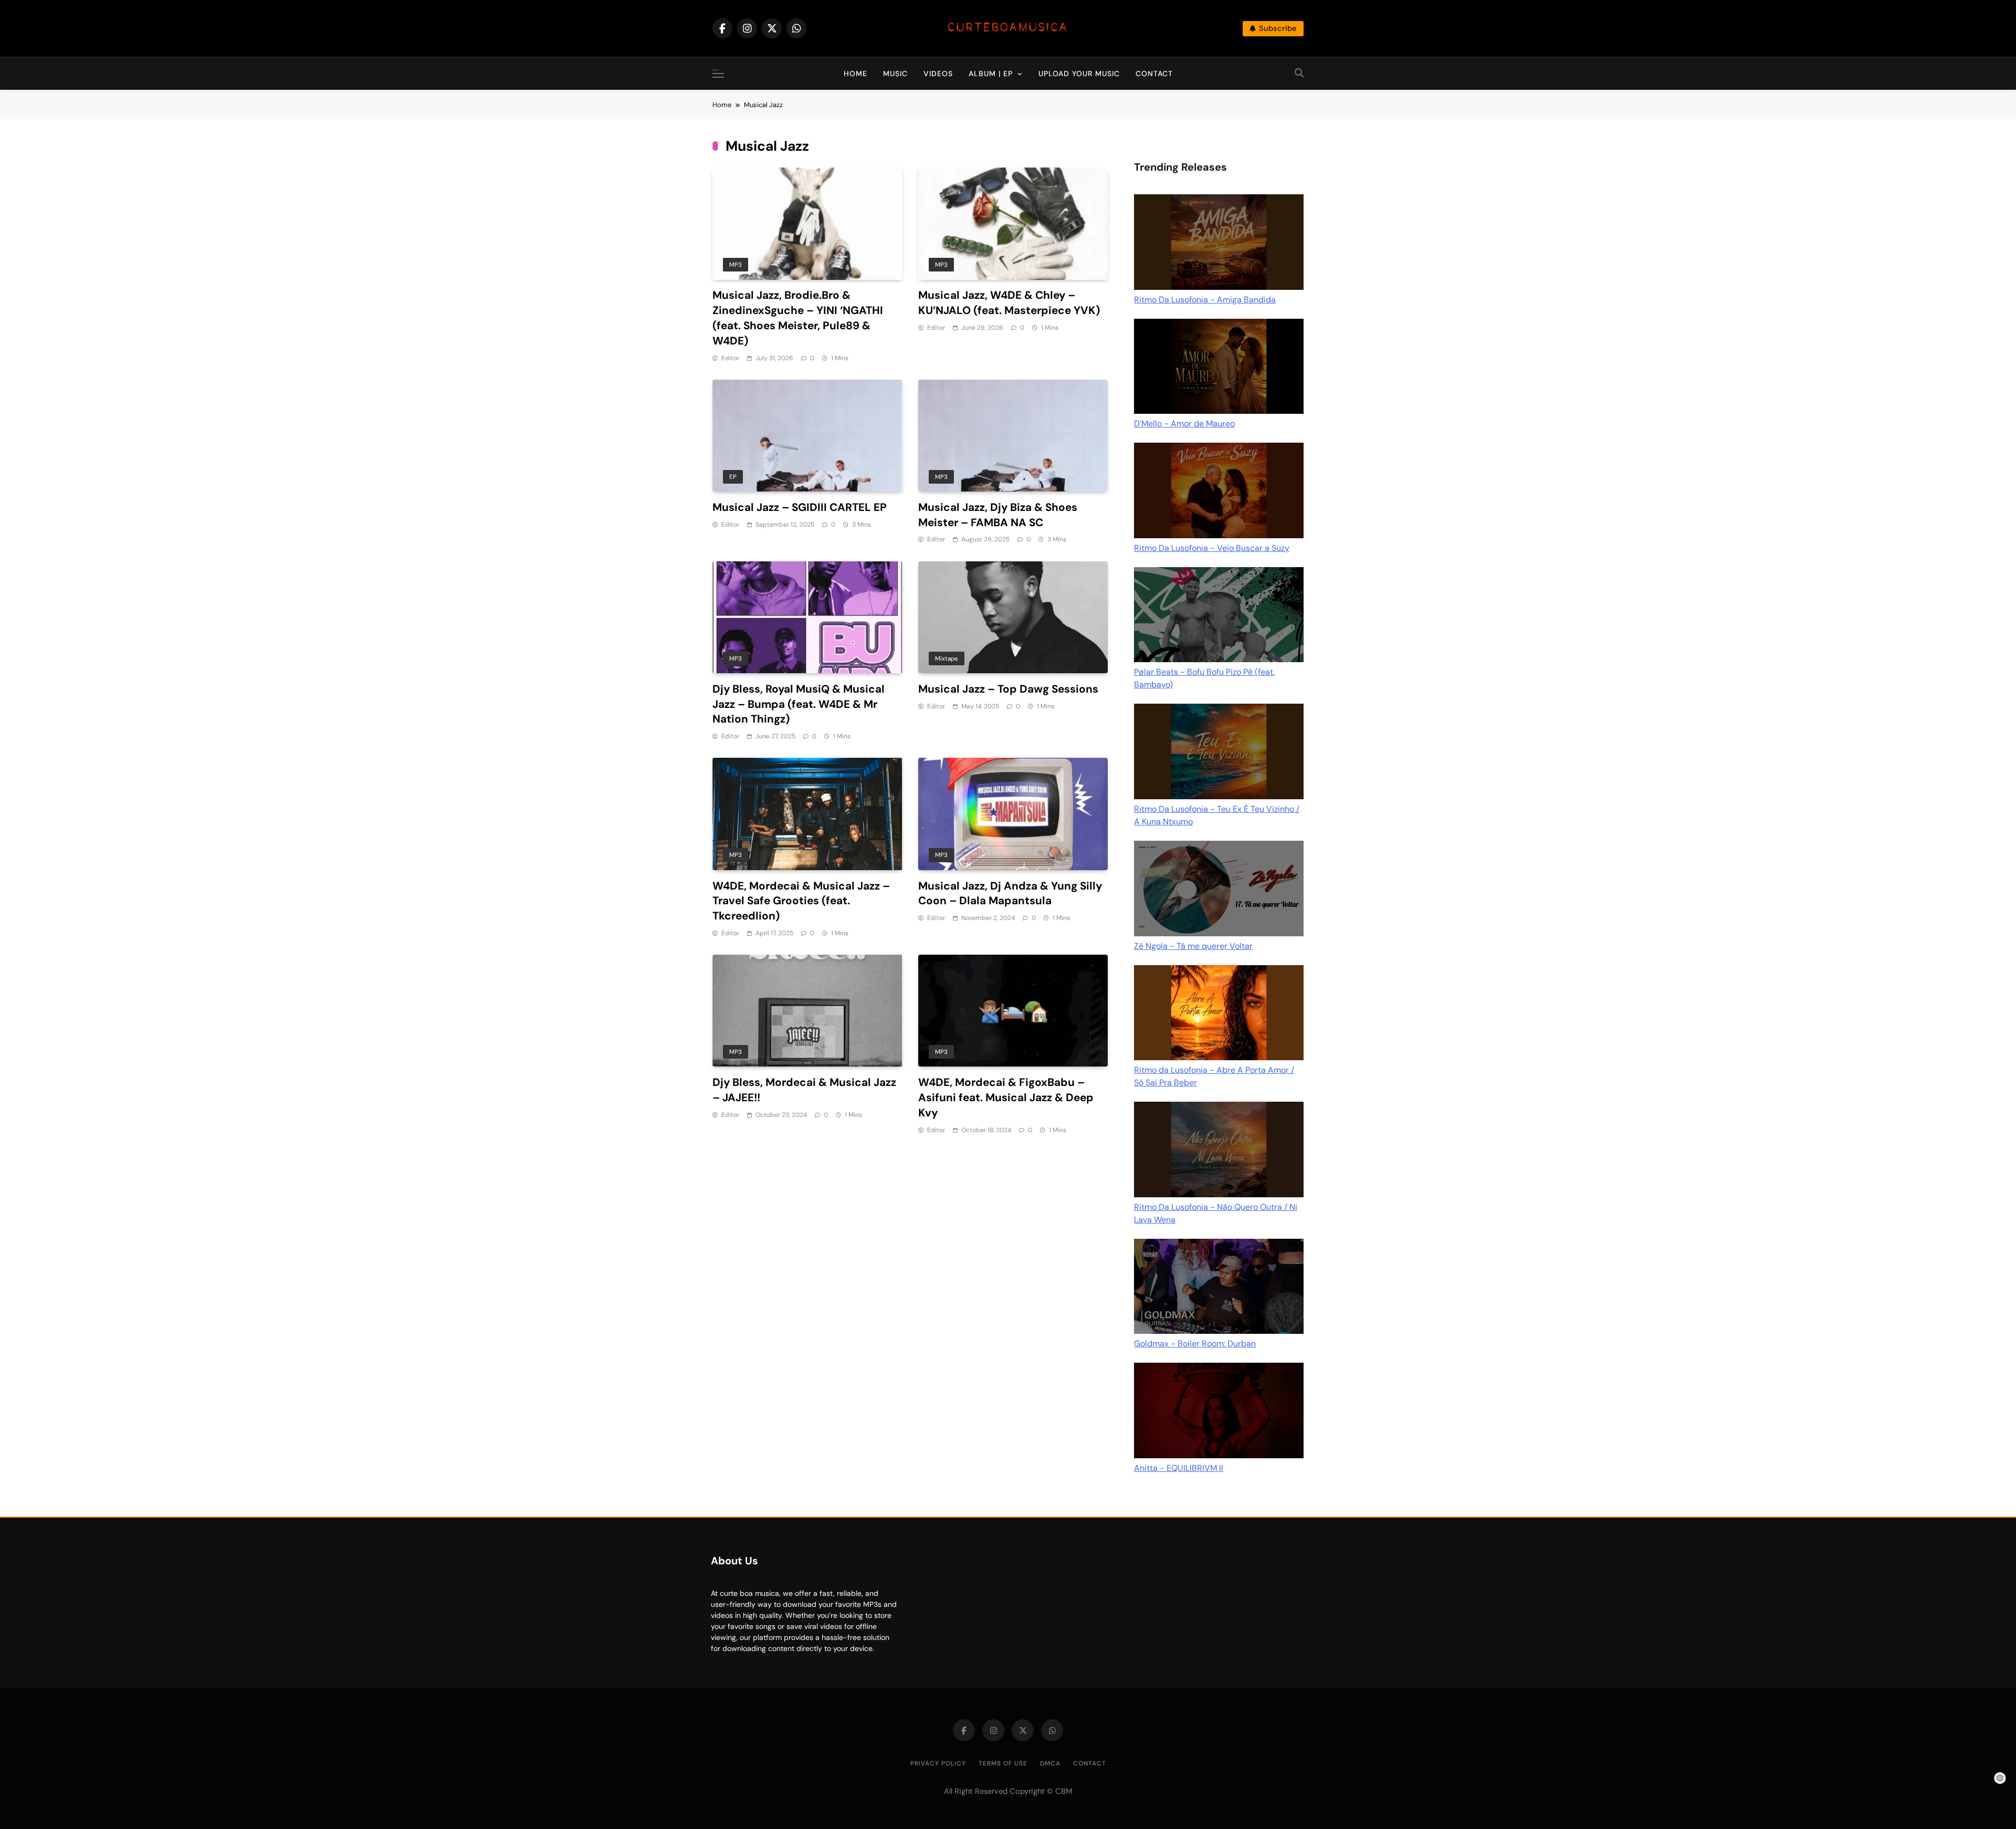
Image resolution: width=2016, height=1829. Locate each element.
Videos (938, 74)
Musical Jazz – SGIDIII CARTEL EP (800, 507)
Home (855, 74)
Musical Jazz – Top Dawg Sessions (1008, 689)
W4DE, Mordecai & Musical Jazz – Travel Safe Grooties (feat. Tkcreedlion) (801, 901)
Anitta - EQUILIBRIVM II (1179, 1468)
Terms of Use (1003, 1763)
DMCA (1050, 1763)
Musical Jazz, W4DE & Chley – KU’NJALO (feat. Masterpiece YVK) (1009, 303)
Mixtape (947, 659)
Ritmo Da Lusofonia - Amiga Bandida (1205, 300)
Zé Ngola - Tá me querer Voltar (1193, 946)
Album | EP (991, 74)
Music (895, 74)
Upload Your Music (1079, 74)
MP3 (736, 265)
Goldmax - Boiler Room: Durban (1195, 1344)
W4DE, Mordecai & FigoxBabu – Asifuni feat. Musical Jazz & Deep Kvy (1006, 1097)
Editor (730, 358)
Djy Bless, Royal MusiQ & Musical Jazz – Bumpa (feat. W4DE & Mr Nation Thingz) (799, 704)
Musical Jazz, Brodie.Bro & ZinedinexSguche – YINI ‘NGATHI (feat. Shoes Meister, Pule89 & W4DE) (798, 318)
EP (733, 477)
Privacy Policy (938, 1763)
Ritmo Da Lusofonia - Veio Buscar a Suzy (1212, 548)
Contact (1154, 74)
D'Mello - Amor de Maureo (1184, 424)
